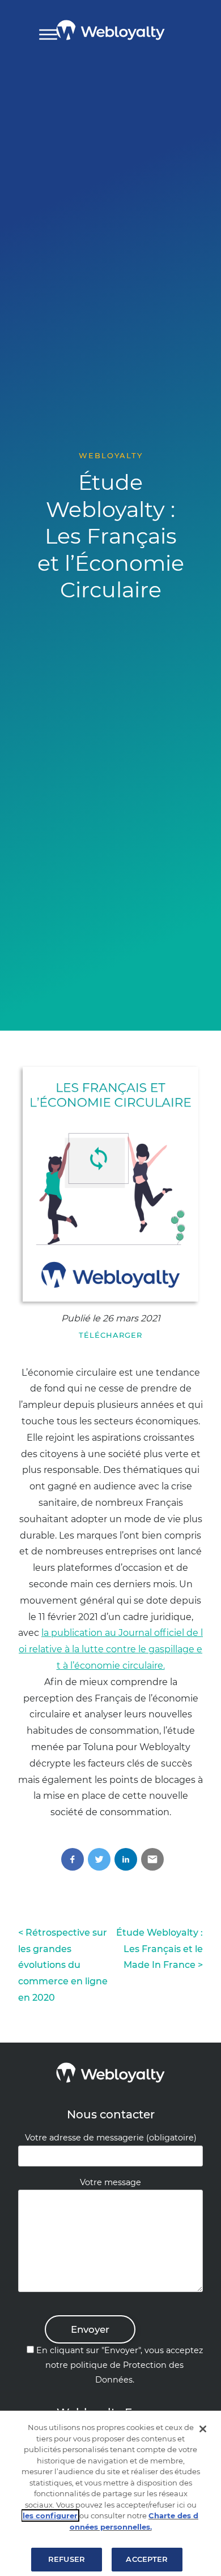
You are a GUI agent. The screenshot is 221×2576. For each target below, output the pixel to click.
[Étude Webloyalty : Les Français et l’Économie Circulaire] (110, 1184)
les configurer (50, 2515)
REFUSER (67, 2559)
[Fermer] (203, 2429)
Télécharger (110, 1335)
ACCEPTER (147, 2559)
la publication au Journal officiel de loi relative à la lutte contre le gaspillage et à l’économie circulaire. (111, 1649)
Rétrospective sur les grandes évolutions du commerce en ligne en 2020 (63, 1965)
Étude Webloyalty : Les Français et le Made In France (160, 1949)
